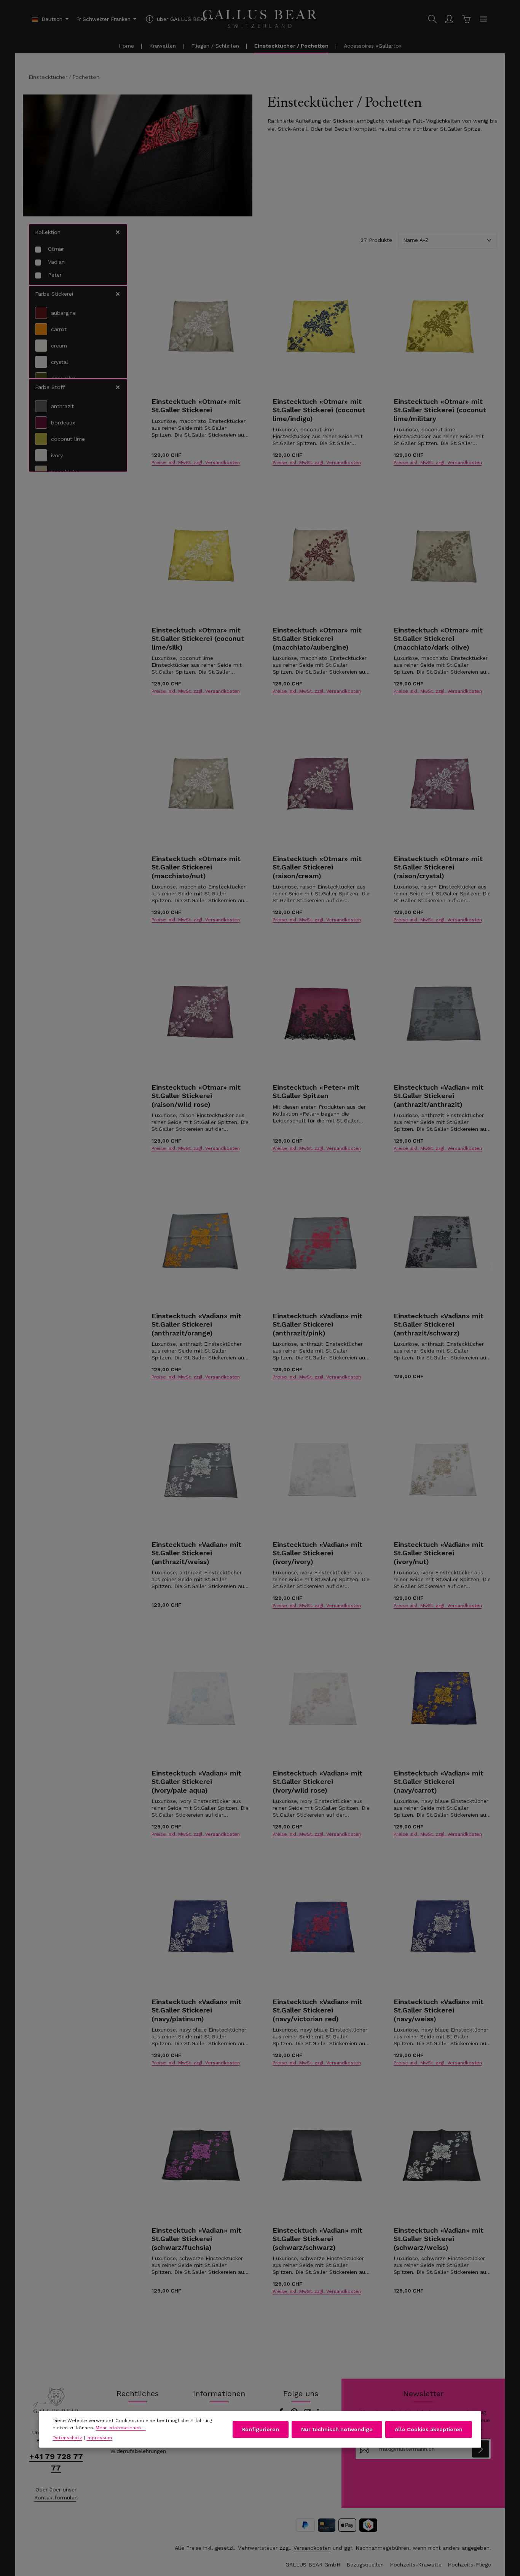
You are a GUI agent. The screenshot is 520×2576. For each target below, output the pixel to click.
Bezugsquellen (365, 2565)
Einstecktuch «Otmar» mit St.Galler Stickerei (196, 406)
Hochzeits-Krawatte (416, 2565)
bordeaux (63, 423)
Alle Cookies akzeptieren (429, 2429)
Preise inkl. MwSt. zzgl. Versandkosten (196, 463)
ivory (57, 455)
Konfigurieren (261, 2429)
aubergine (63, 313)
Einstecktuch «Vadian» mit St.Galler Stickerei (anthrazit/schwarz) (439, 1324)
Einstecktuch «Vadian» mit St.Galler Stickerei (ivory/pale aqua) (196, 1782)
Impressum (99, 2438)
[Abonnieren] (481, 2449)
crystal (60, 362)
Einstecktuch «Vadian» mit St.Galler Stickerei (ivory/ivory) (317, 1553)
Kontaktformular (55, 2498)
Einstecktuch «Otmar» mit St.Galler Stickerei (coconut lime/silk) (198, 639)
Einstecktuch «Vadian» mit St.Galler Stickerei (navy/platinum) (196, 2010)
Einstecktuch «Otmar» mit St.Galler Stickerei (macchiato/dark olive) (438, 639)
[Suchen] (432, 19)
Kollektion (48, 232)
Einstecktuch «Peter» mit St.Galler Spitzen (316, 1092)
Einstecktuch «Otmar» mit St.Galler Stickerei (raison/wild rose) (196, 1096)
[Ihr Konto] (449, 19)
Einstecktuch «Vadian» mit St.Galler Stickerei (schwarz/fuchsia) (196, 2239)
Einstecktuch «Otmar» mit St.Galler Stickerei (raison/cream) (317, 867)
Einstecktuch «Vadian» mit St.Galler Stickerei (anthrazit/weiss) (196, 1553)
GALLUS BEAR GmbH (313, 2565)
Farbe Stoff (50, 387)
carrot (59, 329)
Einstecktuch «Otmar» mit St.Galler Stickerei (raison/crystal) (438, 867)
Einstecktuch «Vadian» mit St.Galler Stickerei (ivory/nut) (439, 1553)
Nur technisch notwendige (337, 2429)
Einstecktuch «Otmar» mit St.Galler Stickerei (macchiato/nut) (196, 867)
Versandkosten (312, 2548)
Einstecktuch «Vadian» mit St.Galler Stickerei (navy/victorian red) (317, 2010)
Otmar (56, 249)
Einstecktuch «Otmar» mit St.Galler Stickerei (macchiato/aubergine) (317, 639)
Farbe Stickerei (54, 294)
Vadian (56, 262)
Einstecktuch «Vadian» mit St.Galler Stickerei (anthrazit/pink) (317, 1324)
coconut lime (68, 439)
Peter (55, 275)
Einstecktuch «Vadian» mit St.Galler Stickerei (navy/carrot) (439, 1782)
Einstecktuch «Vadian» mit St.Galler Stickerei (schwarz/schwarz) (317, 2239)
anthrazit (62, 406)
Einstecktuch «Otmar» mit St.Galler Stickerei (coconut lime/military (440, 410)
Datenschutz (67, 2438)
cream (59, 346)
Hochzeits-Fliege (469, 2565)
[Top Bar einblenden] (483, 19)
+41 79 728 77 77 (56, 2462)
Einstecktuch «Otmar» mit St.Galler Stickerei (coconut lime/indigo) (319, 410)
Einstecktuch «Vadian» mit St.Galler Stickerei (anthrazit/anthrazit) (439, 1096)
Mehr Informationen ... (121, 2427)
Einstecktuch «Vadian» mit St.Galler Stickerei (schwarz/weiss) (439, 2239)
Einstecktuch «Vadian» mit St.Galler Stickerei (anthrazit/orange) (196, 1324)
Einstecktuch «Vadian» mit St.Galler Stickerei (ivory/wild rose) (317, 1782)
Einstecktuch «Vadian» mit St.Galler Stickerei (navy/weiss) (439, 2010)
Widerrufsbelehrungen (138, 2451)
